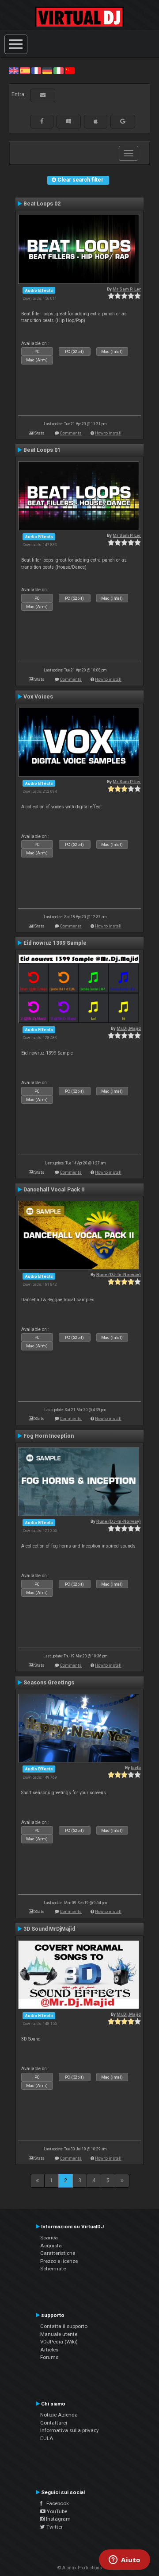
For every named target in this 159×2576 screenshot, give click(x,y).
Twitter (54, 2527)
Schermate (53, 2269)
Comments (71, 433)
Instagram (58, 2519)
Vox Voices (38, 697)
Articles (49, 2350)
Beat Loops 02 (42, 204)
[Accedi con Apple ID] (96, 121)
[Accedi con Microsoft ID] (69, 121)
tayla (136, 1767)
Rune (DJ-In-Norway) (119, 1274)
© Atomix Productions (80, 2568)
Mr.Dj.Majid (129, 1028)
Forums (49, 2357)
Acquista (51, 2246)
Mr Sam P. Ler (127, 289)
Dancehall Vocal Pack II (54, 1190)
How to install (108, 433)
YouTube (56, 2511)
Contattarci (54, 2423)
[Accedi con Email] (43, 95)
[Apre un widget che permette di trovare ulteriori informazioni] (125, 2560)
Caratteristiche (58, 2253)
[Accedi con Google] (123, 121)
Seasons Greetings (49, 1683)
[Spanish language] (25, 70)
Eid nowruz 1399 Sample (55, 943)
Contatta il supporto (64, 2326)
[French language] (36, 70)
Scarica (49, 2238)
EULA (47, 2438)
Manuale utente (59, 2334)
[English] (14, 70)
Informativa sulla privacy (70, 2430)
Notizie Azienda (59, 2415)
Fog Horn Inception (49, 1436)
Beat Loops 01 (42, 450)
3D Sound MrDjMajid (49, 1929)
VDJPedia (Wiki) (59, 2342)
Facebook (56, 2503)
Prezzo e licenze (59, 2261)
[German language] (47, 70)
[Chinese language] (70, 70)
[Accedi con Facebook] (42, 121)
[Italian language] (58, 70)
